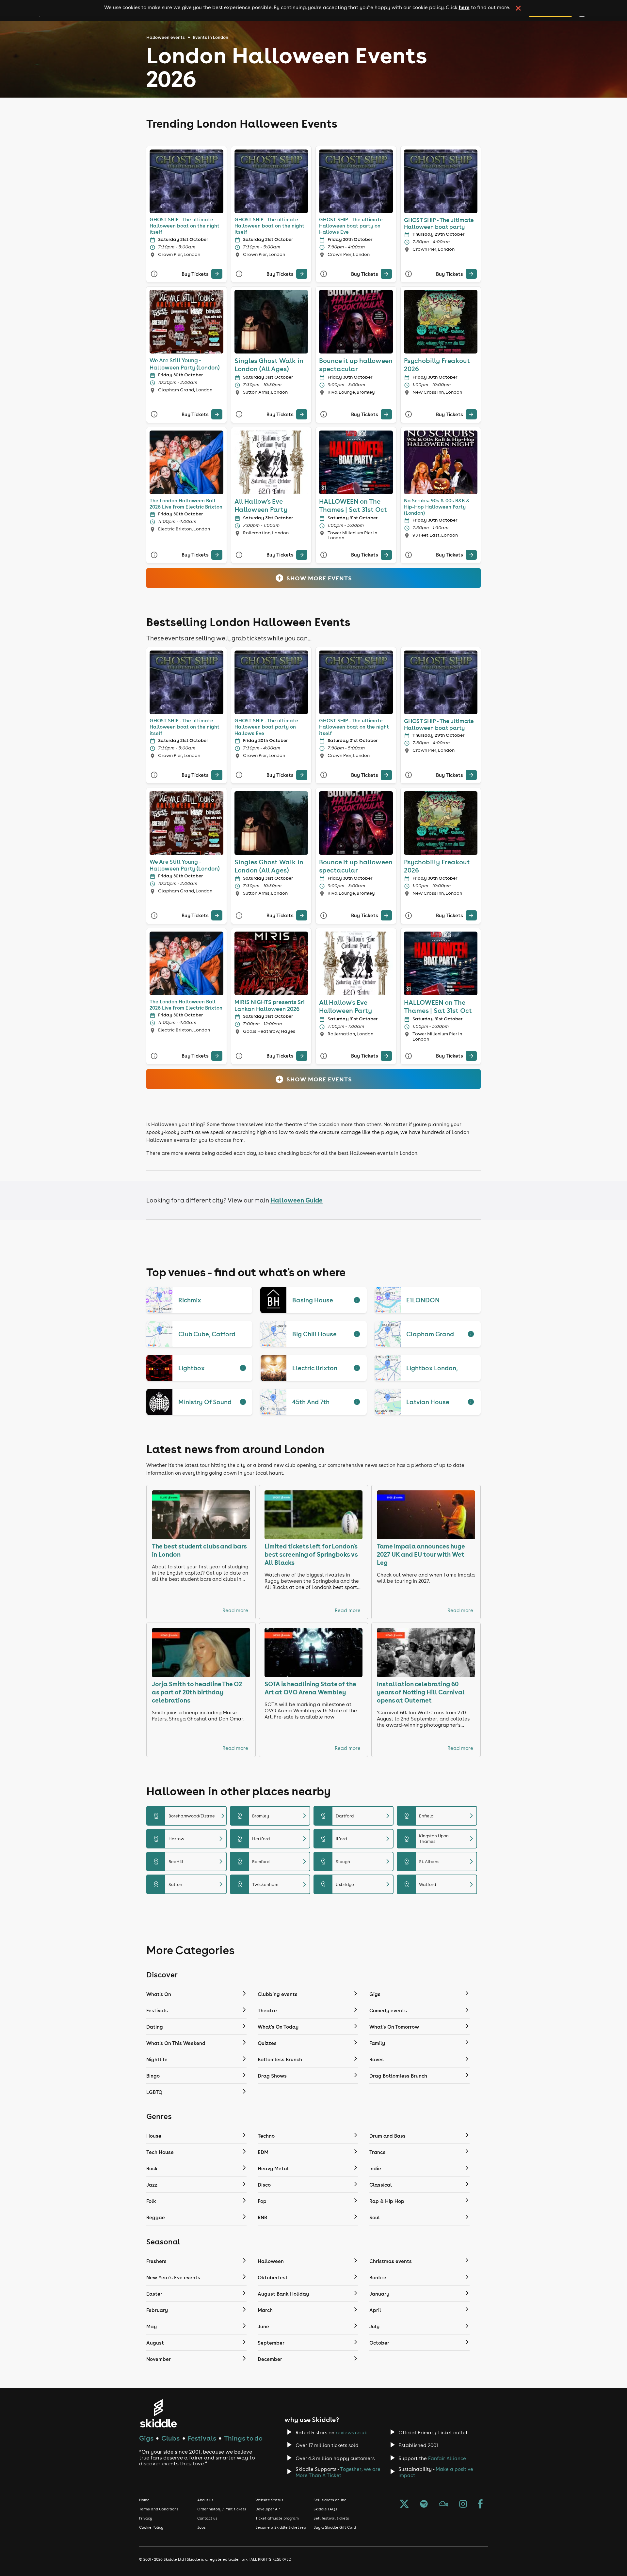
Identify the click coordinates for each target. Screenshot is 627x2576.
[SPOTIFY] (424, 2505)
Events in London (211, 37)
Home (144, 2500)
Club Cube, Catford (207, 1334)
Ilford (356, 1839)
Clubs (170, 2438)
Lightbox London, (432, 1368)
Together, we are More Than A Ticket (338, 2472)
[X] (404, 2505)
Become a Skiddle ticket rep (281, 2527)
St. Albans (440, 1861)
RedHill (189, 1861)
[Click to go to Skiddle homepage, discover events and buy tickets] (158, 2413)
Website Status (269, 2500)
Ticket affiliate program (277, 2518)
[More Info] (154, 274)
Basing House (313, 1300)
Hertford (273, 1839)
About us (205, 2500)
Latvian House (428, 1402)
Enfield (440, 1816)
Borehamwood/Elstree (189, 1816)
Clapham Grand (430, 1334)
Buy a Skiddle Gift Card (335, 2527)
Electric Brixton (315, 1368)
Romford (273, 1861)
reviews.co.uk (351, 2433)
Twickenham (273, 1884)
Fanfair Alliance (447, 2458)
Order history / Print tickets (222, 2509)
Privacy (146, 2518)
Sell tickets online (330, 2500)
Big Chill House (314, 1334)
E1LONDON (423, 1300)
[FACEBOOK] (480, 2505)
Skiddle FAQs (325, 2509)
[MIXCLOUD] (443, 2505)
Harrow (189, 1839)
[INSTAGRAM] (463, 2505)
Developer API (268, 2509)
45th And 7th (311, 1402)
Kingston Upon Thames (440, 1839)
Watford (440, 1884)
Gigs (146, 2438)
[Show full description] (357, 1300)
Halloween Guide (297, 1200)
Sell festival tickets (331, 2518)
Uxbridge (356, 1884)
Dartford (356, 1816)
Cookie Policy (151, 2527)
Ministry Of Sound (205, 1402)
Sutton (189, 1884)
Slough (356, 1861)
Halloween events (166, 37)
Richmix (190, 1300)
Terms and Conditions (159, 2509)
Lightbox (192, 1368)
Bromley (273, 1816)
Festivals (202, 2438)
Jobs (201, 2527)
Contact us (207, 2518)
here (464, 7)
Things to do (243, 2438)
